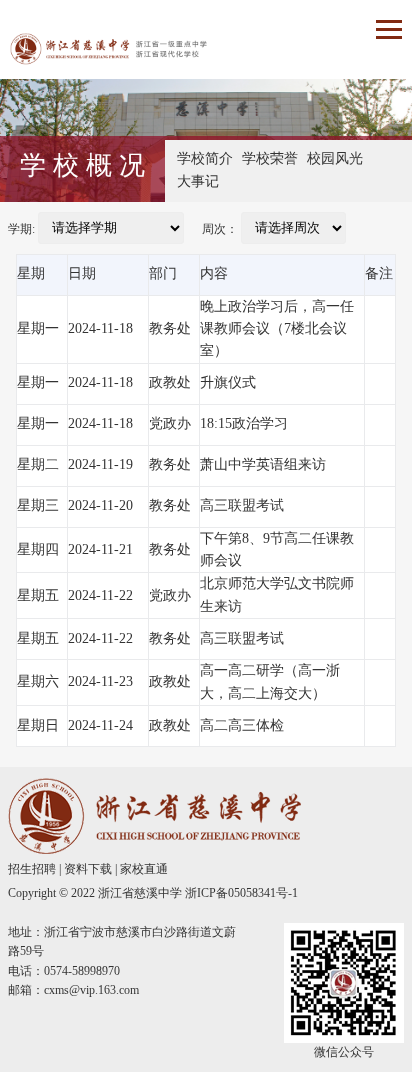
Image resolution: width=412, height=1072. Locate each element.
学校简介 (205, 158)
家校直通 (144, 869)
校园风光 (335, 158)
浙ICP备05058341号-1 (241, 893)
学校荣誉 (270, 158)
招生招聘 (32, 869)
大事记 (198, 181)
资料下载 (88, 869)
